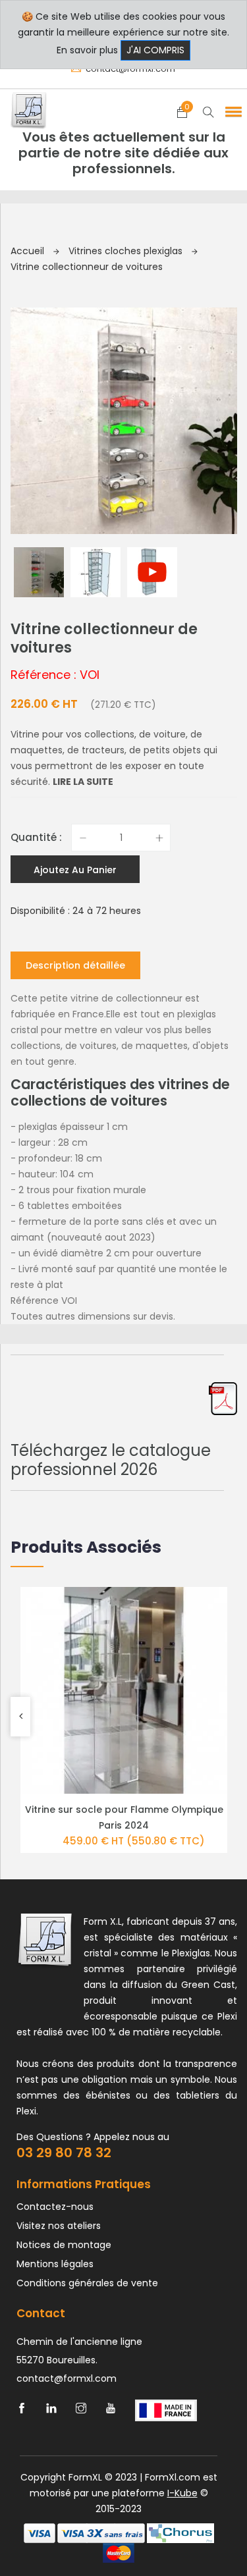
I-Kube (182, 2493)
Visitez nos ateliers (59, 2226)
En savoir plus (87, 50)
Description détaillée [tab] (75, 965)
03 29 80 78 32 (64, 2153)
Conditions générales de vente (87, 2283)
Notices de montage (64, 2245)
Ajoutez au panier (75, 870)
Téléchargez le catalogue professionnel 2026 (111, 1460)
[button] (231, 111)
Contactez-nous (55, 2207)
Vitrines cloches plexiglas (127, 251)
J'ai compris (155, 50)
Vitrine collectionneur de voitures (87, 267)
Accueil (29, 251)
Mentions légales (55, 2264)
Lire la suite (83, 782)
